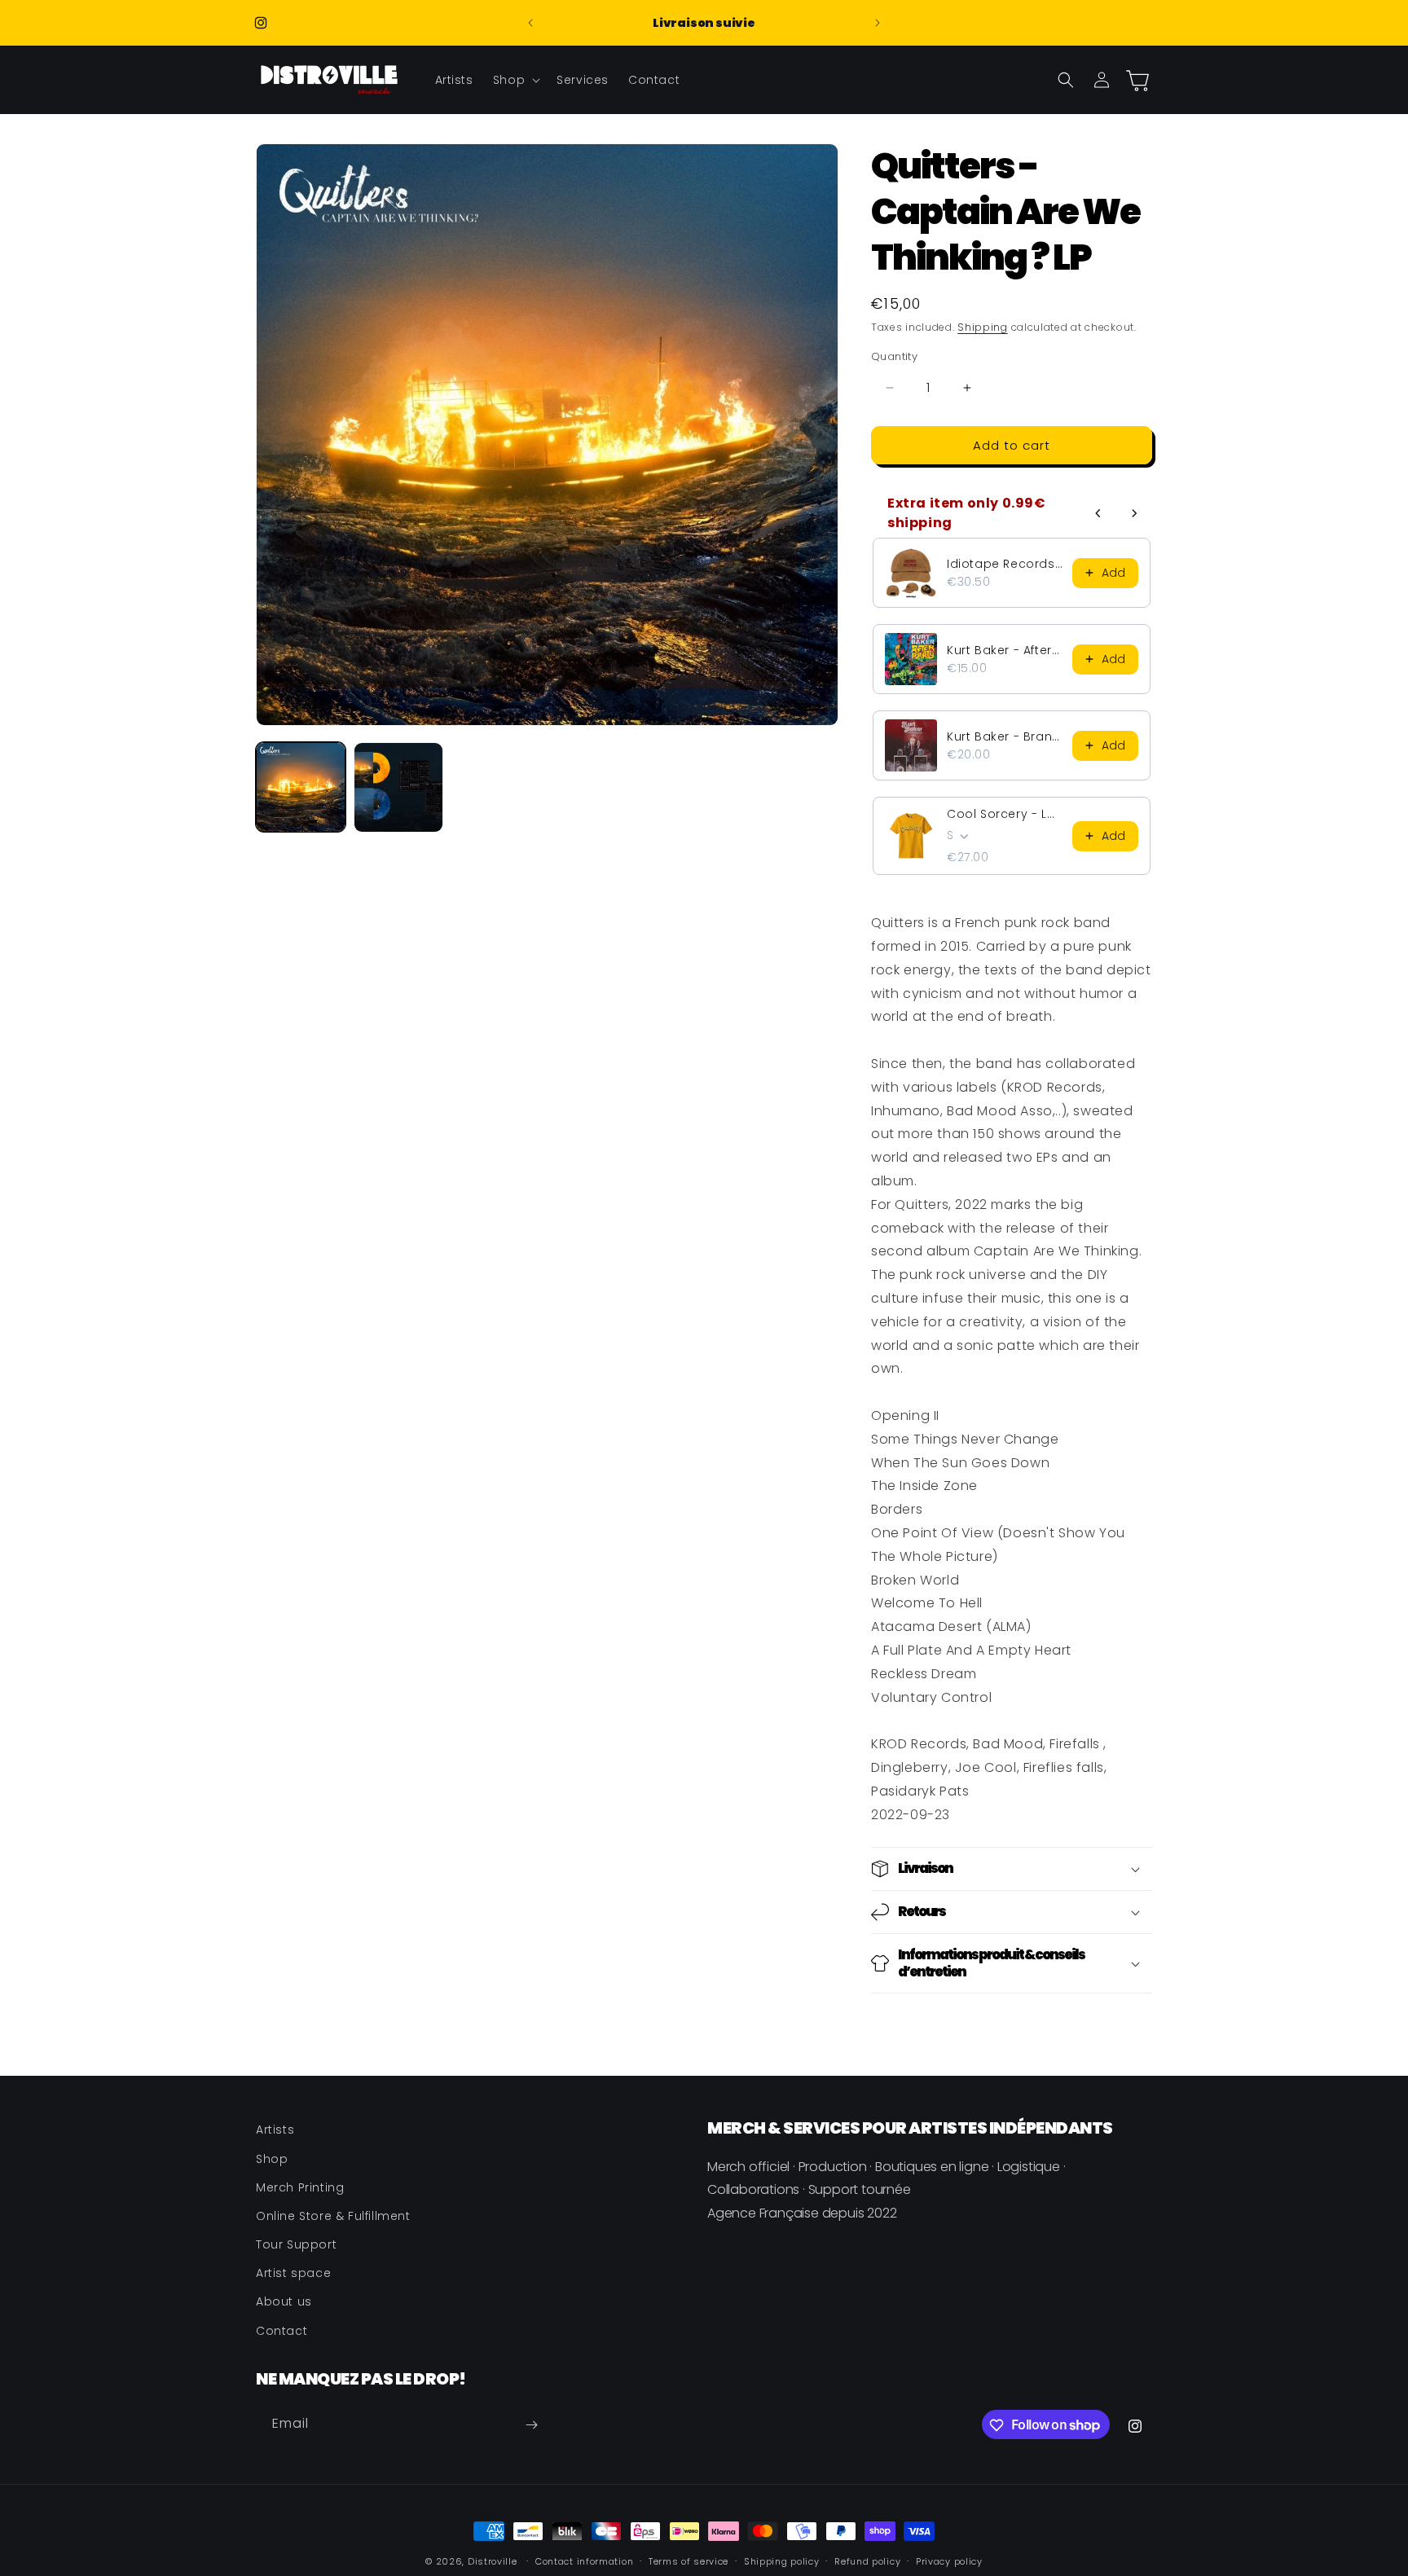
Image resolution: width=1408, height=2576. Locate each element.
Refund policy (867, 2561)
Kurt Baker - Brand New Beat (1005, 736)
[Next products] (1134, 513)
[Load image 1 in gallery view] (301, 787)
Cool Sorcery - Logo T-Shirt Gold (1005, 814)
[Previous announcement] (530, 23)
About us (284, 2301)
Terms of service (689, 2561)
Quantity (894, 356)
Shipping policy (782, 2561)
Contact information (584, 2561)
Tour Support (296, 2244)
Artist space (293, 2273)
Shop (272, 2158)
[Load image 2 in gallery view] (398, 787)
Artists (275, 2130)
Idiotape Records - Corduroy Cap (1005, 564)
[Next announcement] (878, 23)
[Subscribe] (531, 2425)
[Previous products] (1098, 513)
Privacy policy (949, 2561)
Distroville (493, 2561)
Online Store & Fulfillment (333, 2215)
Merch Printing (300, 2187)
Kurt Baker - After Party (1005, 650)
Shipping (983, 327)
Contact (282, 2330)
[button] (515, 80)
